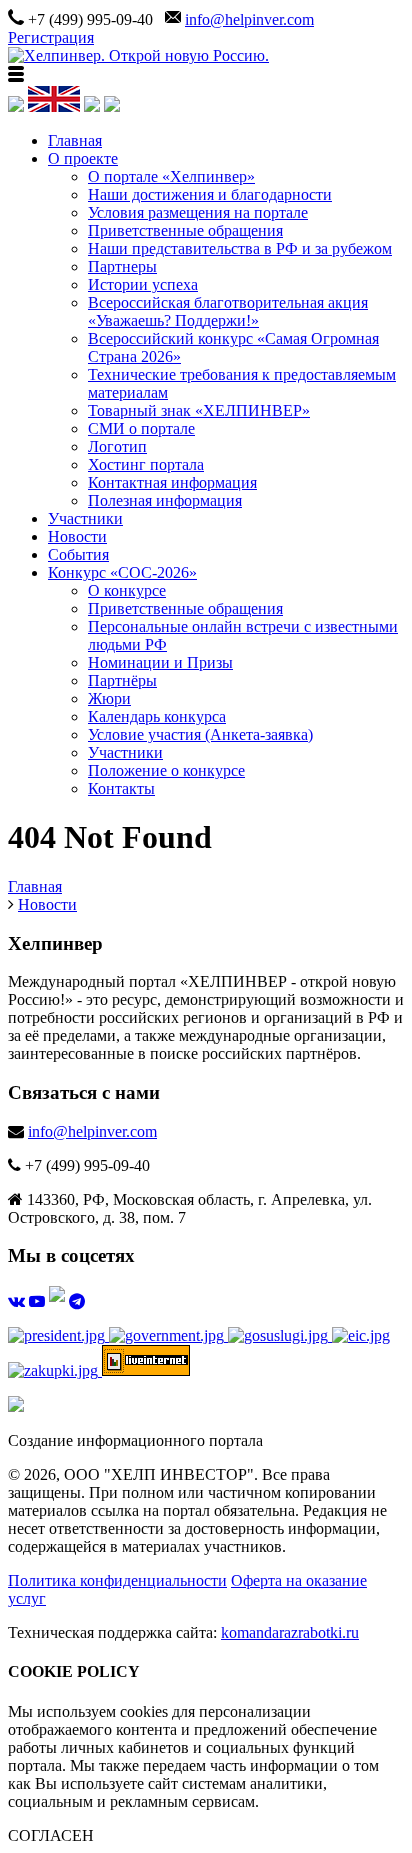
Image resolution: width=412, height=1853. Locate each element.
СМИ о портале (141, 428)
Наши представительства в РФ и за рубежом (240, 248)
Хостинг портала (146, 464)
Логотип (117, 446)
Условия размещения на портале (198, 212)
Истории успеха (143, 284)
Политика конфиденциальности (117, 1580)
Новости (77, 536)
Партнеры (122, 266)
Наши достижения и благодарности (210, 194)
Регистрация (51, 37)
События (78, 554)
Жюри (109, 698)
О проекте (83, 158)
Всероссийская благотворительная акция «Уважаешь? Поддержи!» (228, 311)
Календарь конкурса (157, 716)
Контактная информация (172, 482)
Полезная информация (165, 500)
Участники (85, 518)
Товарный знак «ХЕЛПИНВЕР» (199, 410)
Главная (75, 140)
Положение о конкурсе (166, 770)
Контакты (121, 788)
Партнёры (122, 680)
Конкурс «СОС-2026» (122, 572)
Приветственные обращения (185, 230)
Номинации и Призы (160, 662)
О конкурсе (127, 590)
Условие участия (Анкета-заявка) (200, 734)
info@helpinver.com (249, 19)
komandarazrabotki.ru (290, 1632)
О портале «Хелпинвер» (171, 176)
